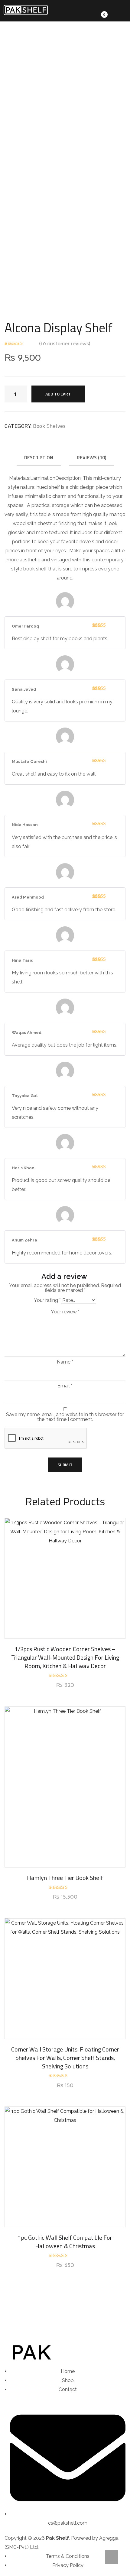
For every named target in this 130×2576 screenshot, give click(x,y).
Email (65, 1386)
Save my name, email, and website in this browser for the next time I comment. (65, 1417)
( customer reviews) (65, 344)
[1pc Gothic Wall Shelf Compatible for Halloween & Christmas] (65, 2167)
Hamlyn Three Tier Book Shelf (65, 1878)
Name (65, 1362)
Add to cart (58, 394)
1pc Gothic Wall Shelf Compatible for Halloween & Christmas (65, 2242)
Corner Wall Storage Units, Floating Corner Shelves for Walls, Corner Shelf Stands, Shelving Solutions (65, 2058)
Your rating (47, 1300)
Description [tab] (39, 457)
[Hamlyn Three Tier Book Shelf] (65, 1787)
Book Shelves (50, 80)
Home (20, 80)
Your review (65, 1312)
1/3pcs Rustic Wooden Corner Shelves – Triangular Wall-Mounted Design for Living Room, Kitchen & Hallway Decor (65, 1657)
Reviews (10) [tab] (91, 457)
